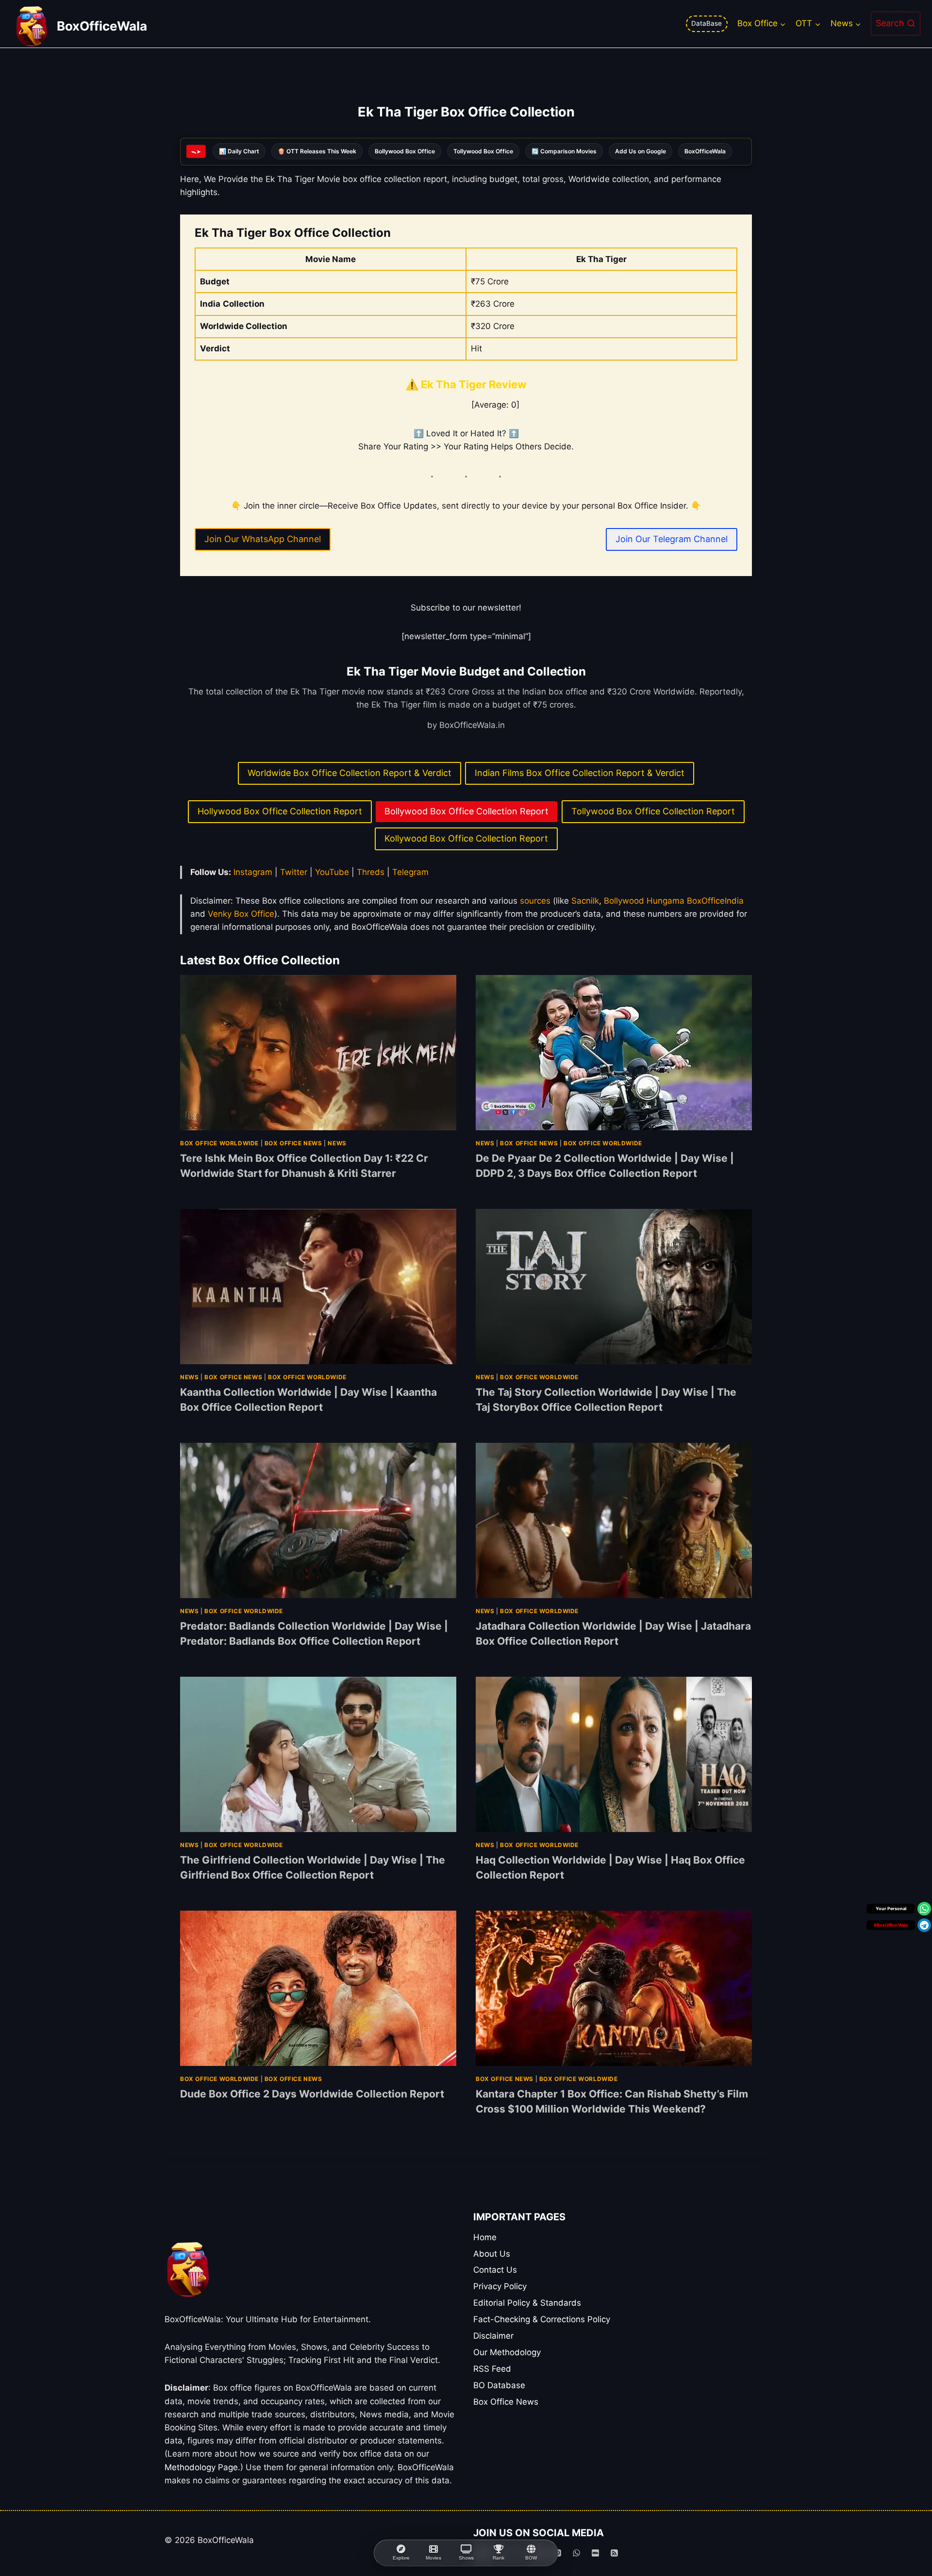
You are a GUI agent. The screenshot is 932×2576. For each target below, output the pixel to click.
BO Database (499, 2385)
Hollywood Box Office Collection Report (280, 811)
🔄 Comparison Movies (564, 151)
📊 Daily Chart (239, 151)
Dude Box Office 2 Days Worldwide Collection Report (312, 2094)
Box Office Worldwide (219, 1143)
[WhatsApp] (576, 2553)
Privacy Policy (500, 2286)
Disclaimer (493, 2336)
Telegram (410, 872)
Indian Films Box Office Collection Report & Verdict (580, 773)
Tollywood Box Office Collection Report (653, 811)
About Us (492, 2254)
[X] (519, 2553)
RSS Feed (492, 2369)
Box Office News (293, 1143)
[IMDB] (596, 2553)
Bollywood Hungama (644, 901)
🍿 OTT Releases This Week (317, 151)
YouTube (333, 872)
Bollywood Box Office (405, 151)
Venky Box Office (241, 914)
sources (535, 901)
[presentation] (318, 1053)
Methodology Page (201, 2467)
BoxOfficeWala (705, 151)
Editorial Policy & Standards (527, 2303)
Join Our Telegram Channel (672, 539)
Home (485, 2237)
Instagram (254, 872)
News (337, 1143)
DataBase (707, 23)
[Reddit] (538, 2553)
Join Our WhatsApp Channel (263, 539)
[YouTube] (482, 2553)
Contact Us (495, 2270)
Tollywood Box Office (483, 151)
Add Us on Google (641, 151)
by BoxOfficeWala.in (466, 725)
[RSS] (615, 2553)
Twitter (295, 872)
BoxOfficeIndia (715, 901)
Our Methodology (507, 2352)
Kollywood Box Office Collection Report (466, 838)
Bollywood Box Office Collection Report (466, 811)
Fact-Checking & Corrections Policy (542, 2319)
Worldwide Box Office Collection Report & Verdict (349, 773)
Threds (372, 872)
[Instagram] (500, 2553)
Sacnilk (585, 901)
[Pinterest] (557, 2553)
